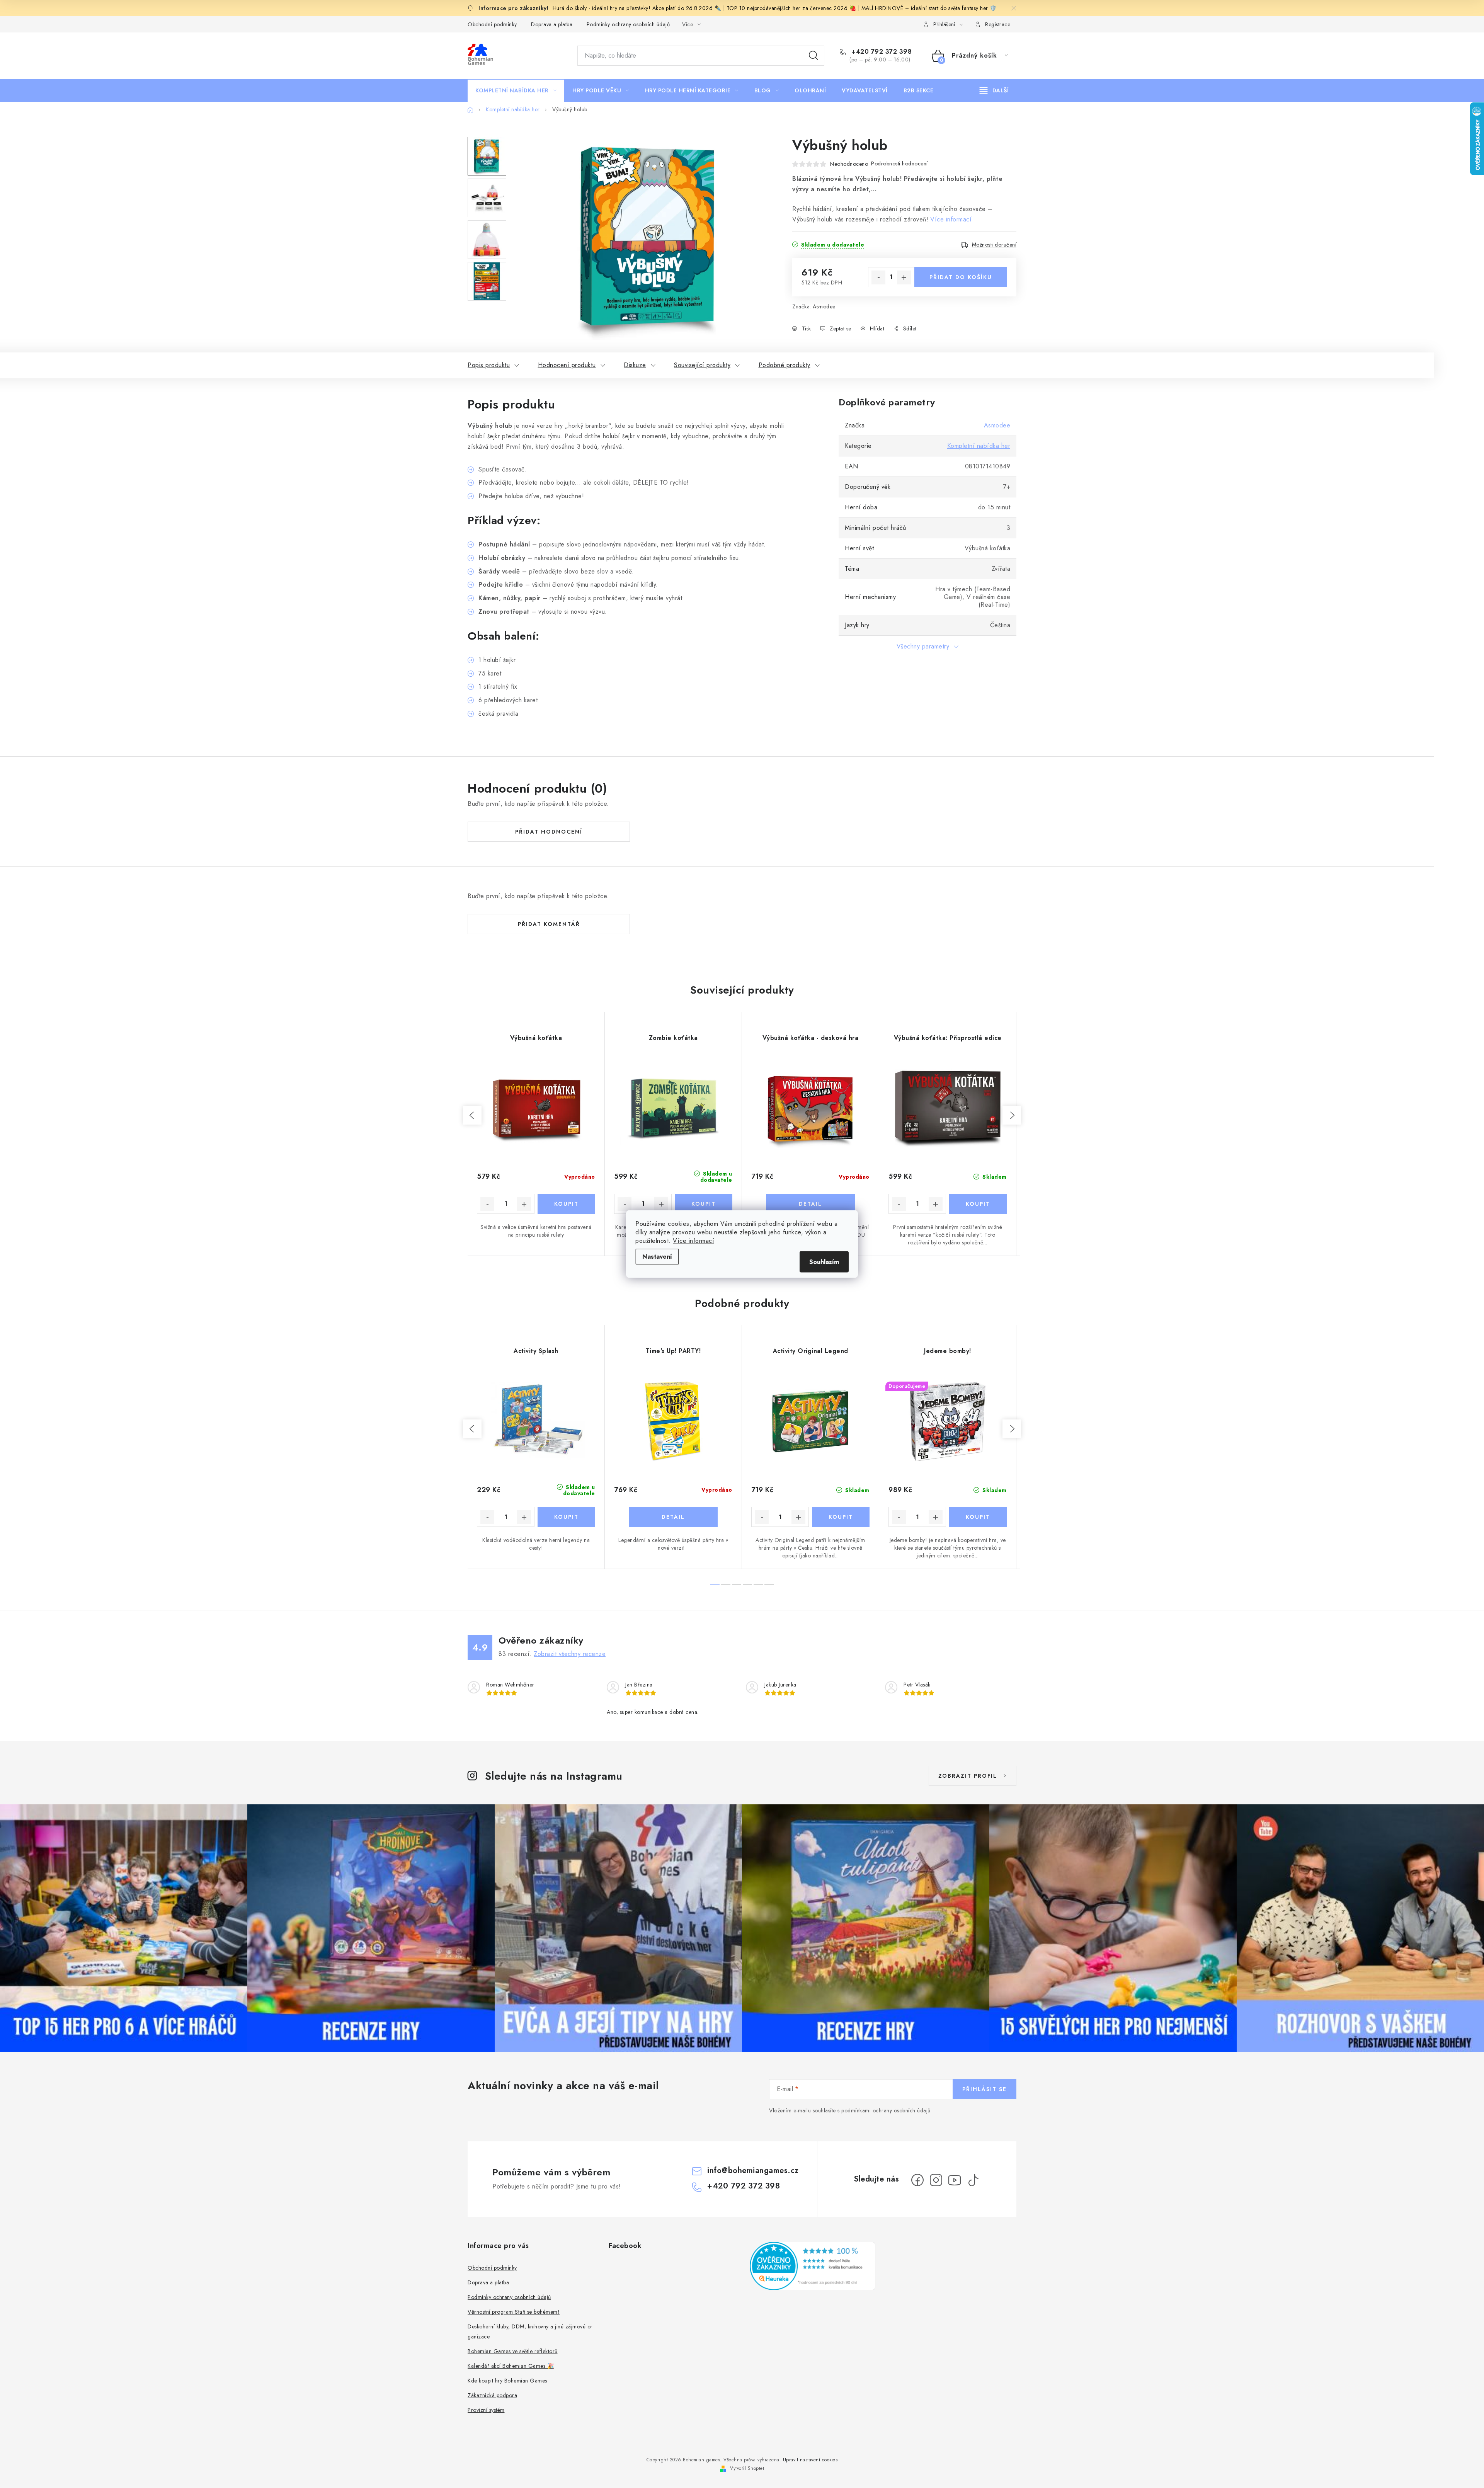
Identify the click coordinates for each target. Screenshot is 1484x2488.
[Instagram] (936, 2180)
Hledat (813, 56)
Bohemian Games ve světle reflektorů (513, 2351)
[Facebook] (917, 2180)
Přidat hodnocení (549, 832)
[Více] (994, 90)
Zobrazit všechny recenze (570, 1654)
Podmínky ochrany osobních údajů (628, 24)
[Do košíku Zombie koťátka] (704, 1204)
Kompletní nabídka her (979, 446)
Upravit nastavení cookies (810, 2460)
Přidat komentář (549, 924)
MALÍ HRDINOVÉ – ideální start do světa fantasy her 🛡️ (929, 8)
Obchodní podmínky (492, 24)
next (1012, 1115)
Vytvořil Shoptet (747, 2468)
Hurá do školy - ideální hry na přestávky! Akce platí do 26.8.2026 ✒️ (637, 8)
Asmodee (824, 306)
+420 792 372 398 (881, 52)
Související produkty (702, 365)
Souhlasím (824, 1262)
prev (472, 1115)
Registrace (998, 24)
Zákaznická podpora (492, 2395)
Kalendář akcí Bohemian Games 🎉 (511, 2366)
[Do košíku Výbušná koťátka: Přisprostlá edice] (978, 1204)
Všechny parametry (923, 646)
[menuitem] (516, 90)
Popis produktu (489, 365)
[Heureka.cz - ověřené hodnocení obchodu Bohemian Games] (813, 2266)
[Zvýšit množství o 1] (904, 277)
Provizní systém (486, 2410)
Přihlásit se (985, 2089)
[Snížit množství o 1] (878, 277)
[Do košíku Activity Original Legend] (841, 1517)
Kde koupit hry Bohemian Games (507, 2381)
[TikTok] (973, 2180)
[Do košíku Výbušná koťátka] (566, 1204)
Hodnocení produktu (567, 365)
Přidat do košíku (961, 277)
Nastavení (657, 1257)
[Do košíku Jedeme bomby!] (978, 1517)
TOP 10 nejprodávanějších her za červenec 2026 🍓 (792, 8)
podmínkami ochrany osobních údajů (886, 2110)
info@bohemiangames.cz (753, 2171)
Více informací (693, 1241)
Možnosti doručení (994, 245)
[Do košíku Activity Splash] (566, 1517)
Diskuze (635, 365)
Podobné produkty (785, 365)
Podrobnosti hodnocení (899, 163)
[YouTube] (955, 2180)
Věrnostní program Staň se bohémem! (514, 2312)
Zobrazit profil (968, 1776)
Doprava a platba (552, 24)
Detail (810, 1204)
